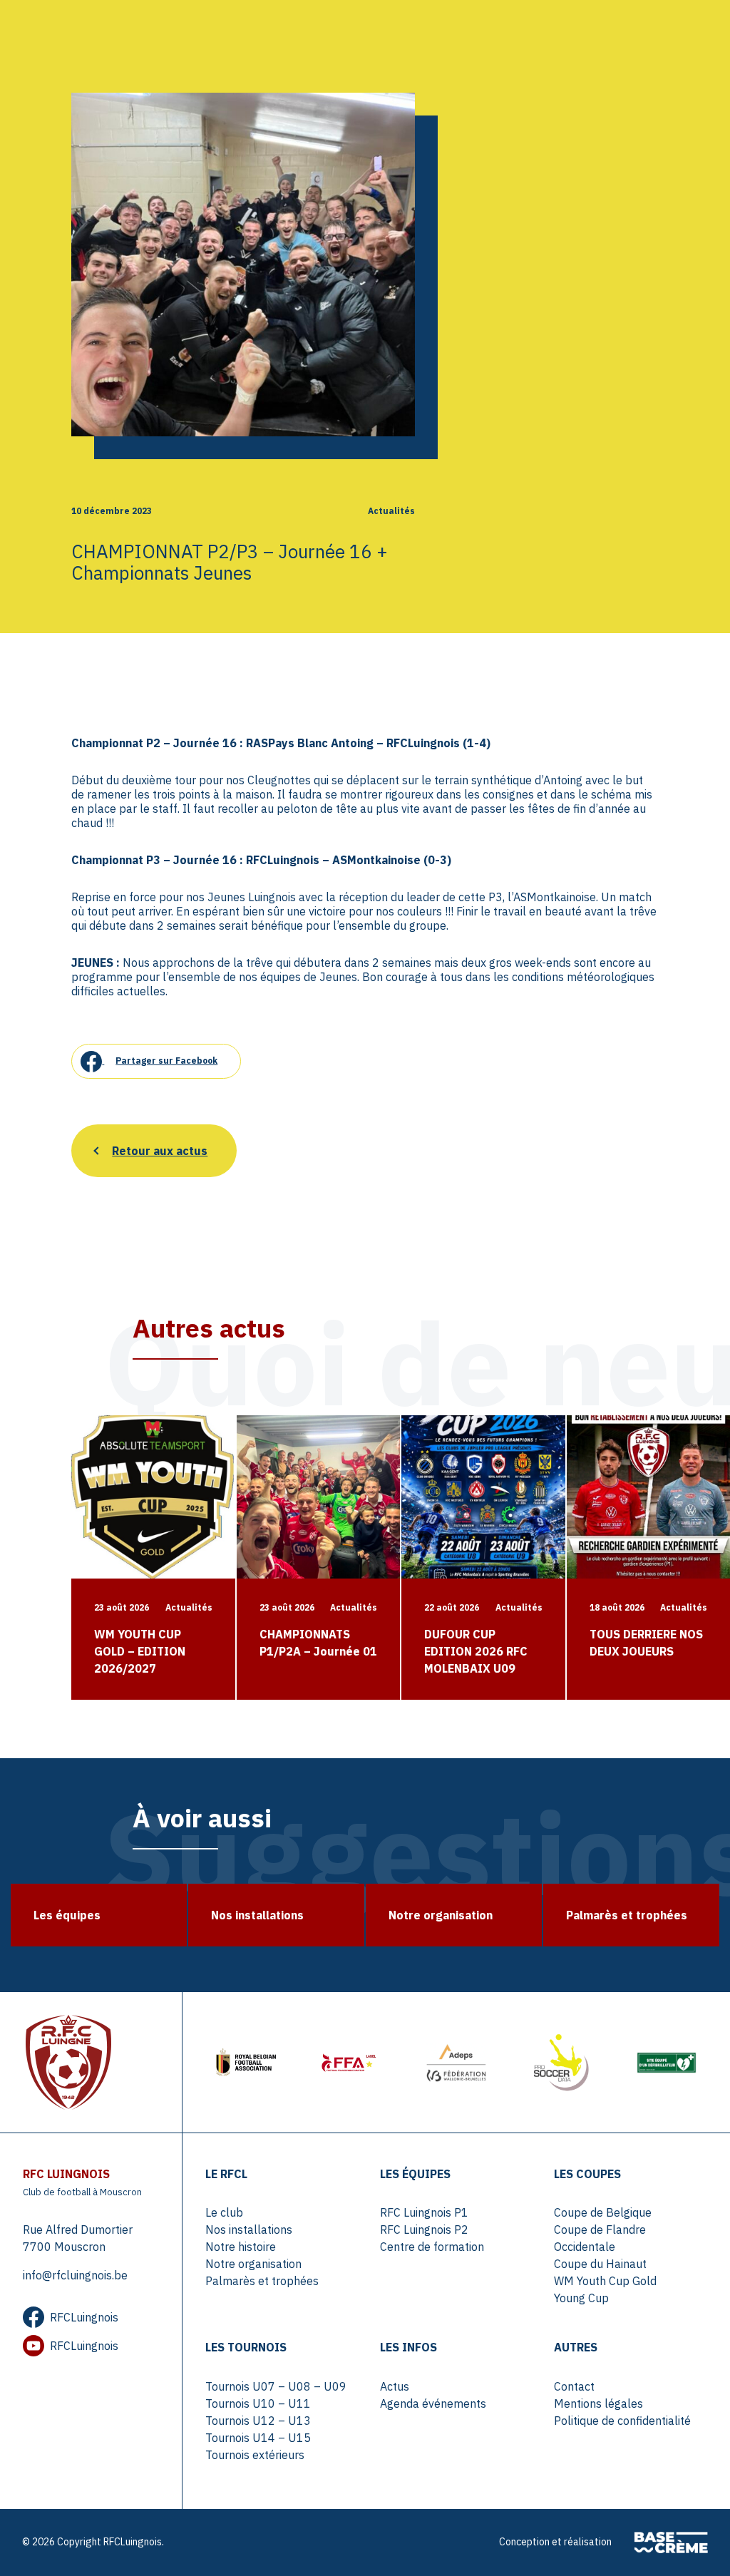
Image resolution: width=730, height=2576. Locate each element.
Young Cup (581, 2298)
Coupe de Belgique (603, 2212)
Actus (395, 2386)
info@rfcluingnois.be (75, 2275)
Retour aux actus (160, 1151)
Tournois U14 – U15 (258, 2438)
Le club (224, 2212)
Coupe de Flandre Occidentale (600, 2238)
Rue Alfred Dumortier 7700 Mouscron (78, 2238)
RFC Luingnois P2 (424, 2229)
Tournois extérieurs (255, 2455)
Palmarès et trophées (262, 2281)
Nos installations (249, 2229)
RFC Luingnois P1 (424, 2212)
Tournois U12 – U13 (258, 2421)
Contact (574, 2386)
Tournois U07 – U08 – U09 (276, 2386)
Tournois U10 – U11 (258, 2403)
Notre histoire (241, 2247)
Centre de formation (432, 2247)
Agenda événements (433, 2403)
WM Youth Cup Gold (605, 2281)
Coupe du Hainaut (600, 2264)
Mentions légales (598, 2403)
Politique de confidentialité (622, 2421)
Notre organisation (253, 2264)
